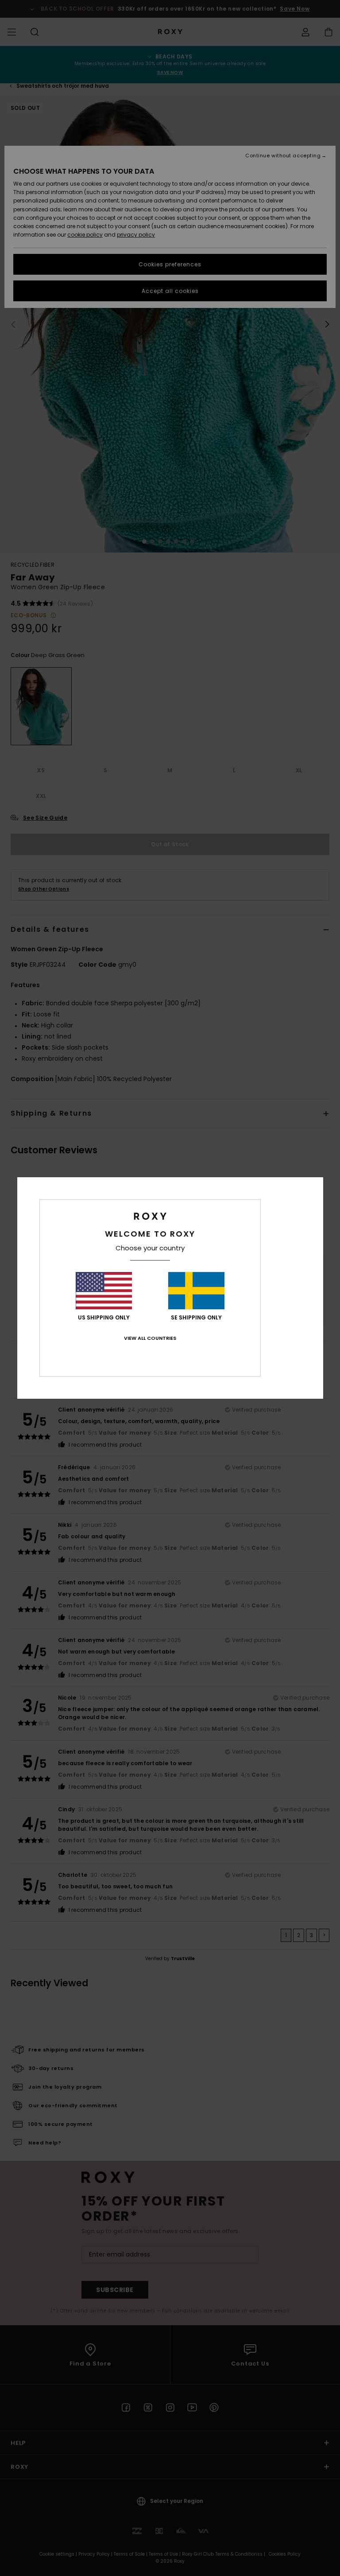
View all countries (150, 1338)
